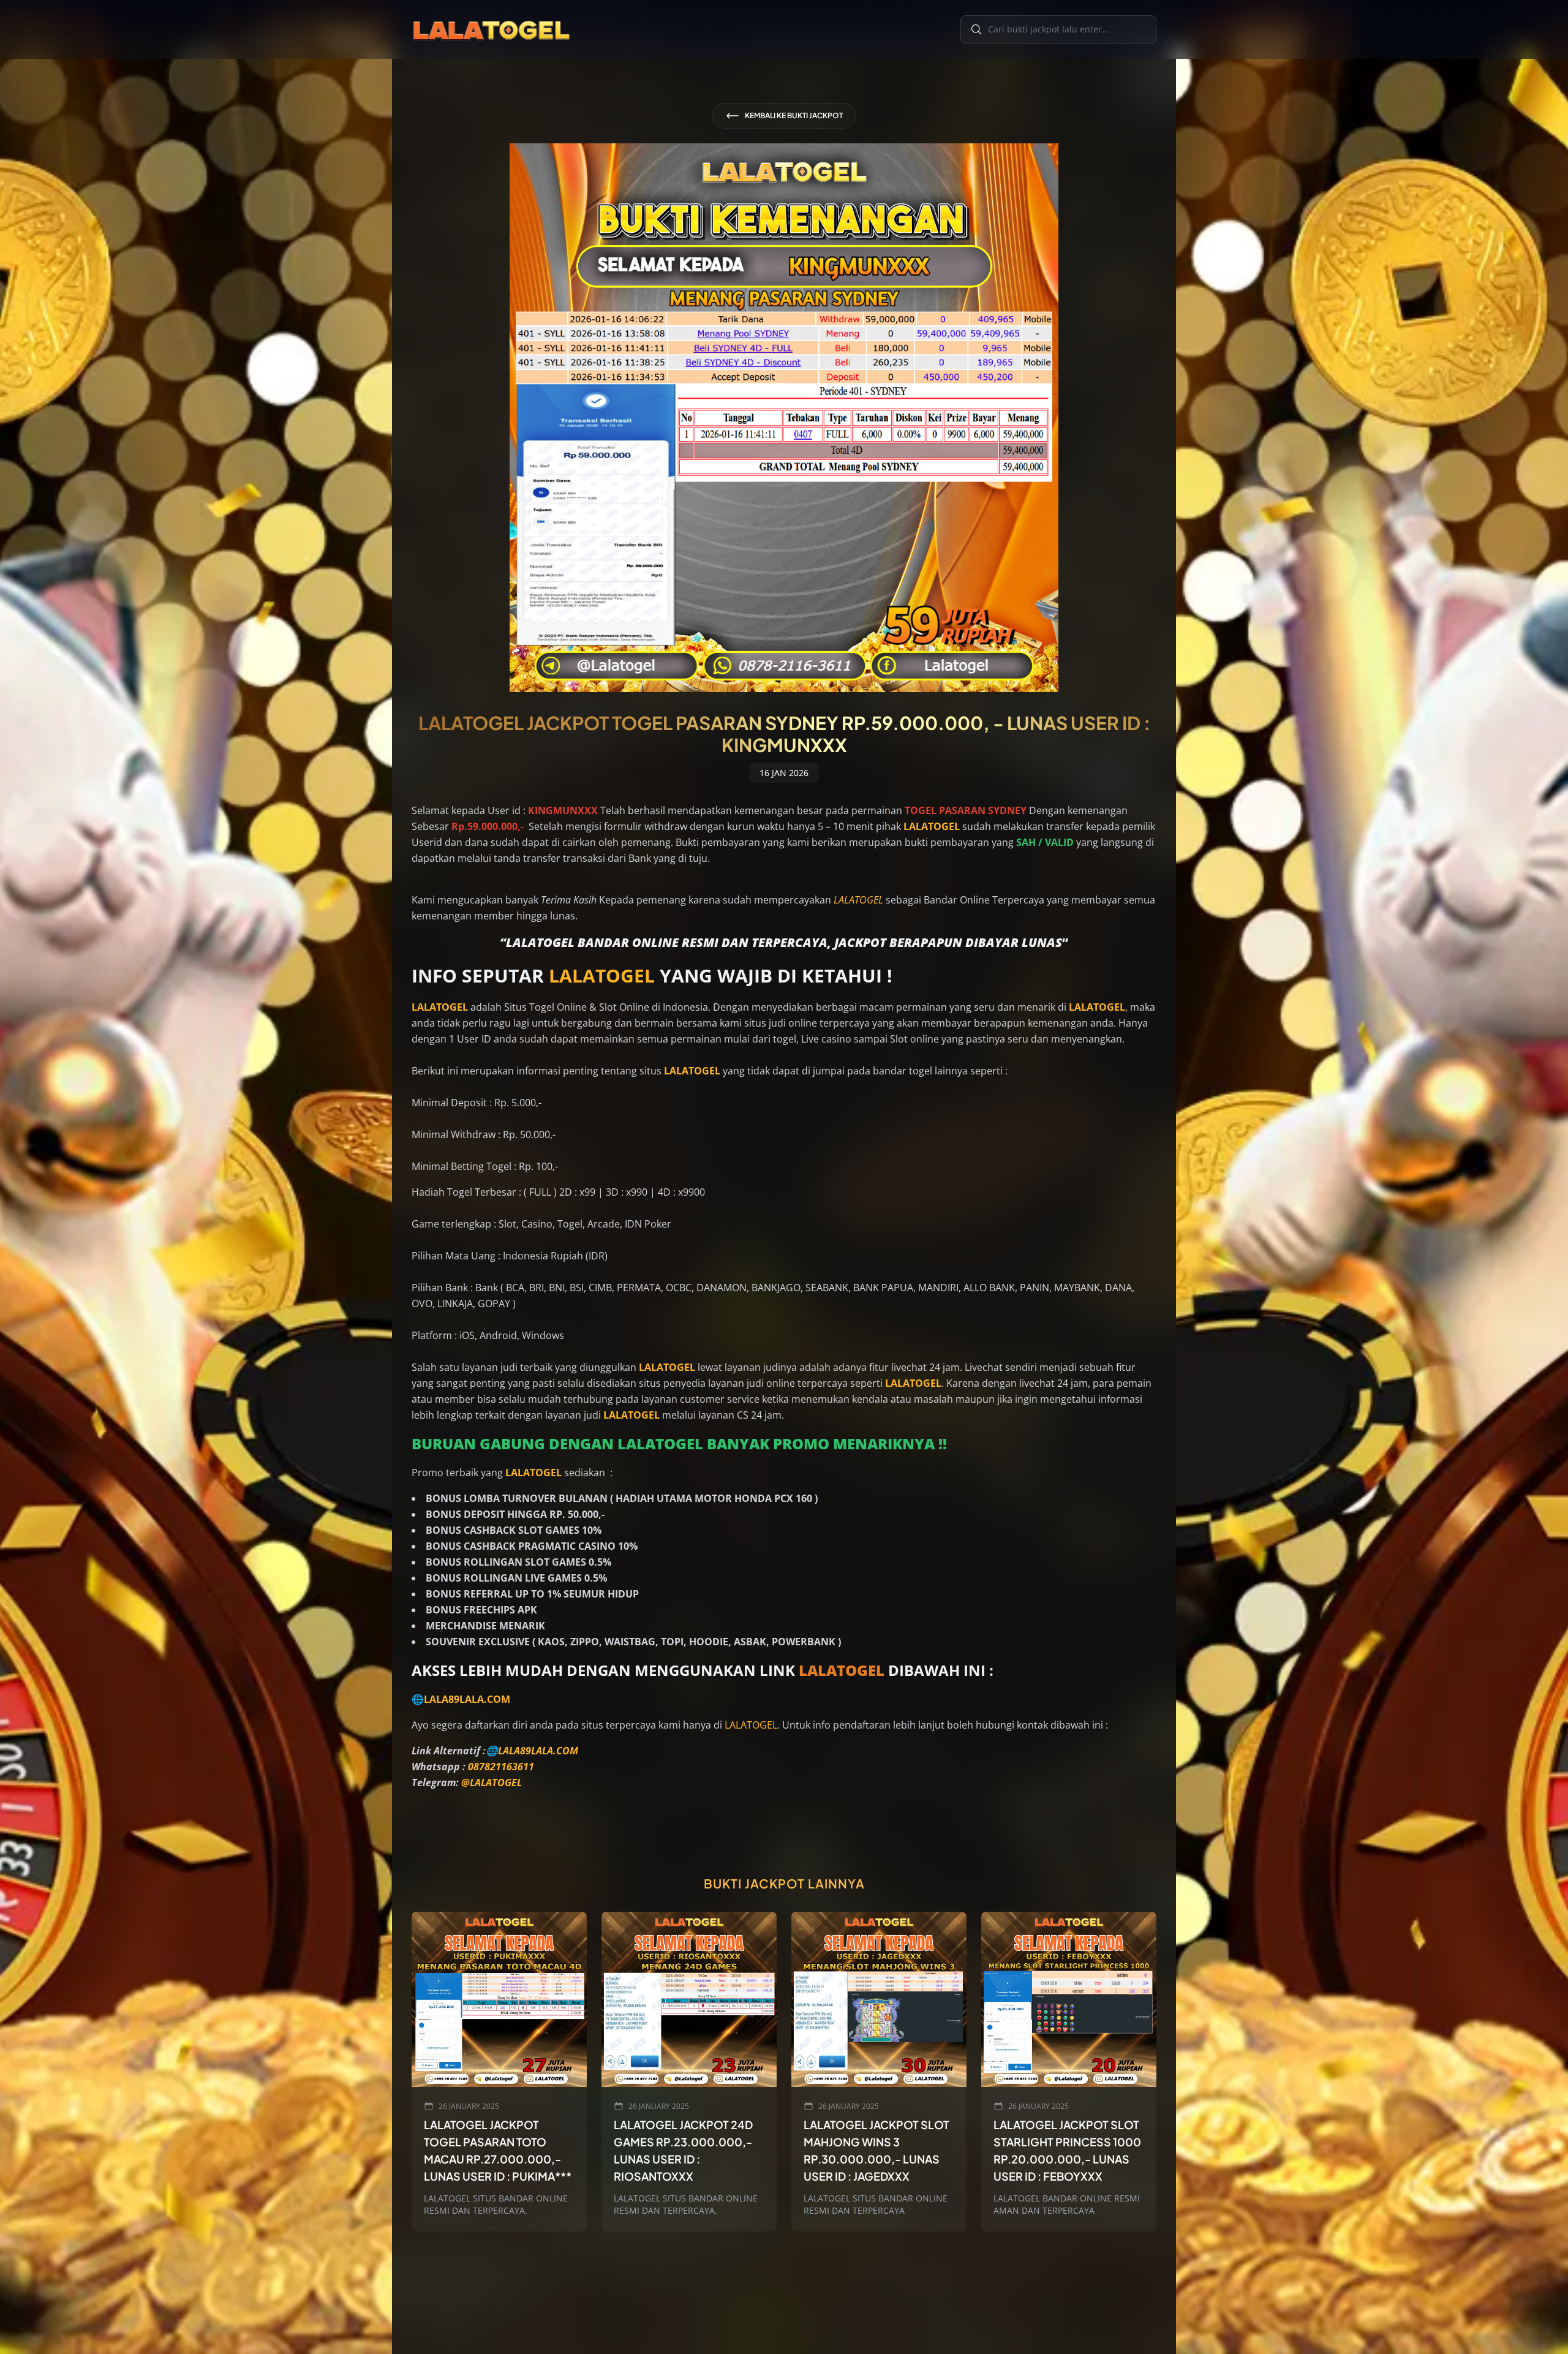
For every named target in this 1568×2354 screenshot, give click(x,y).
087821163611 (501, 1767)
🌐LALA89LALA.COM (461, 1699)
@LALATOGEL (492, 1782)
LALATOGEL (858, 900)
